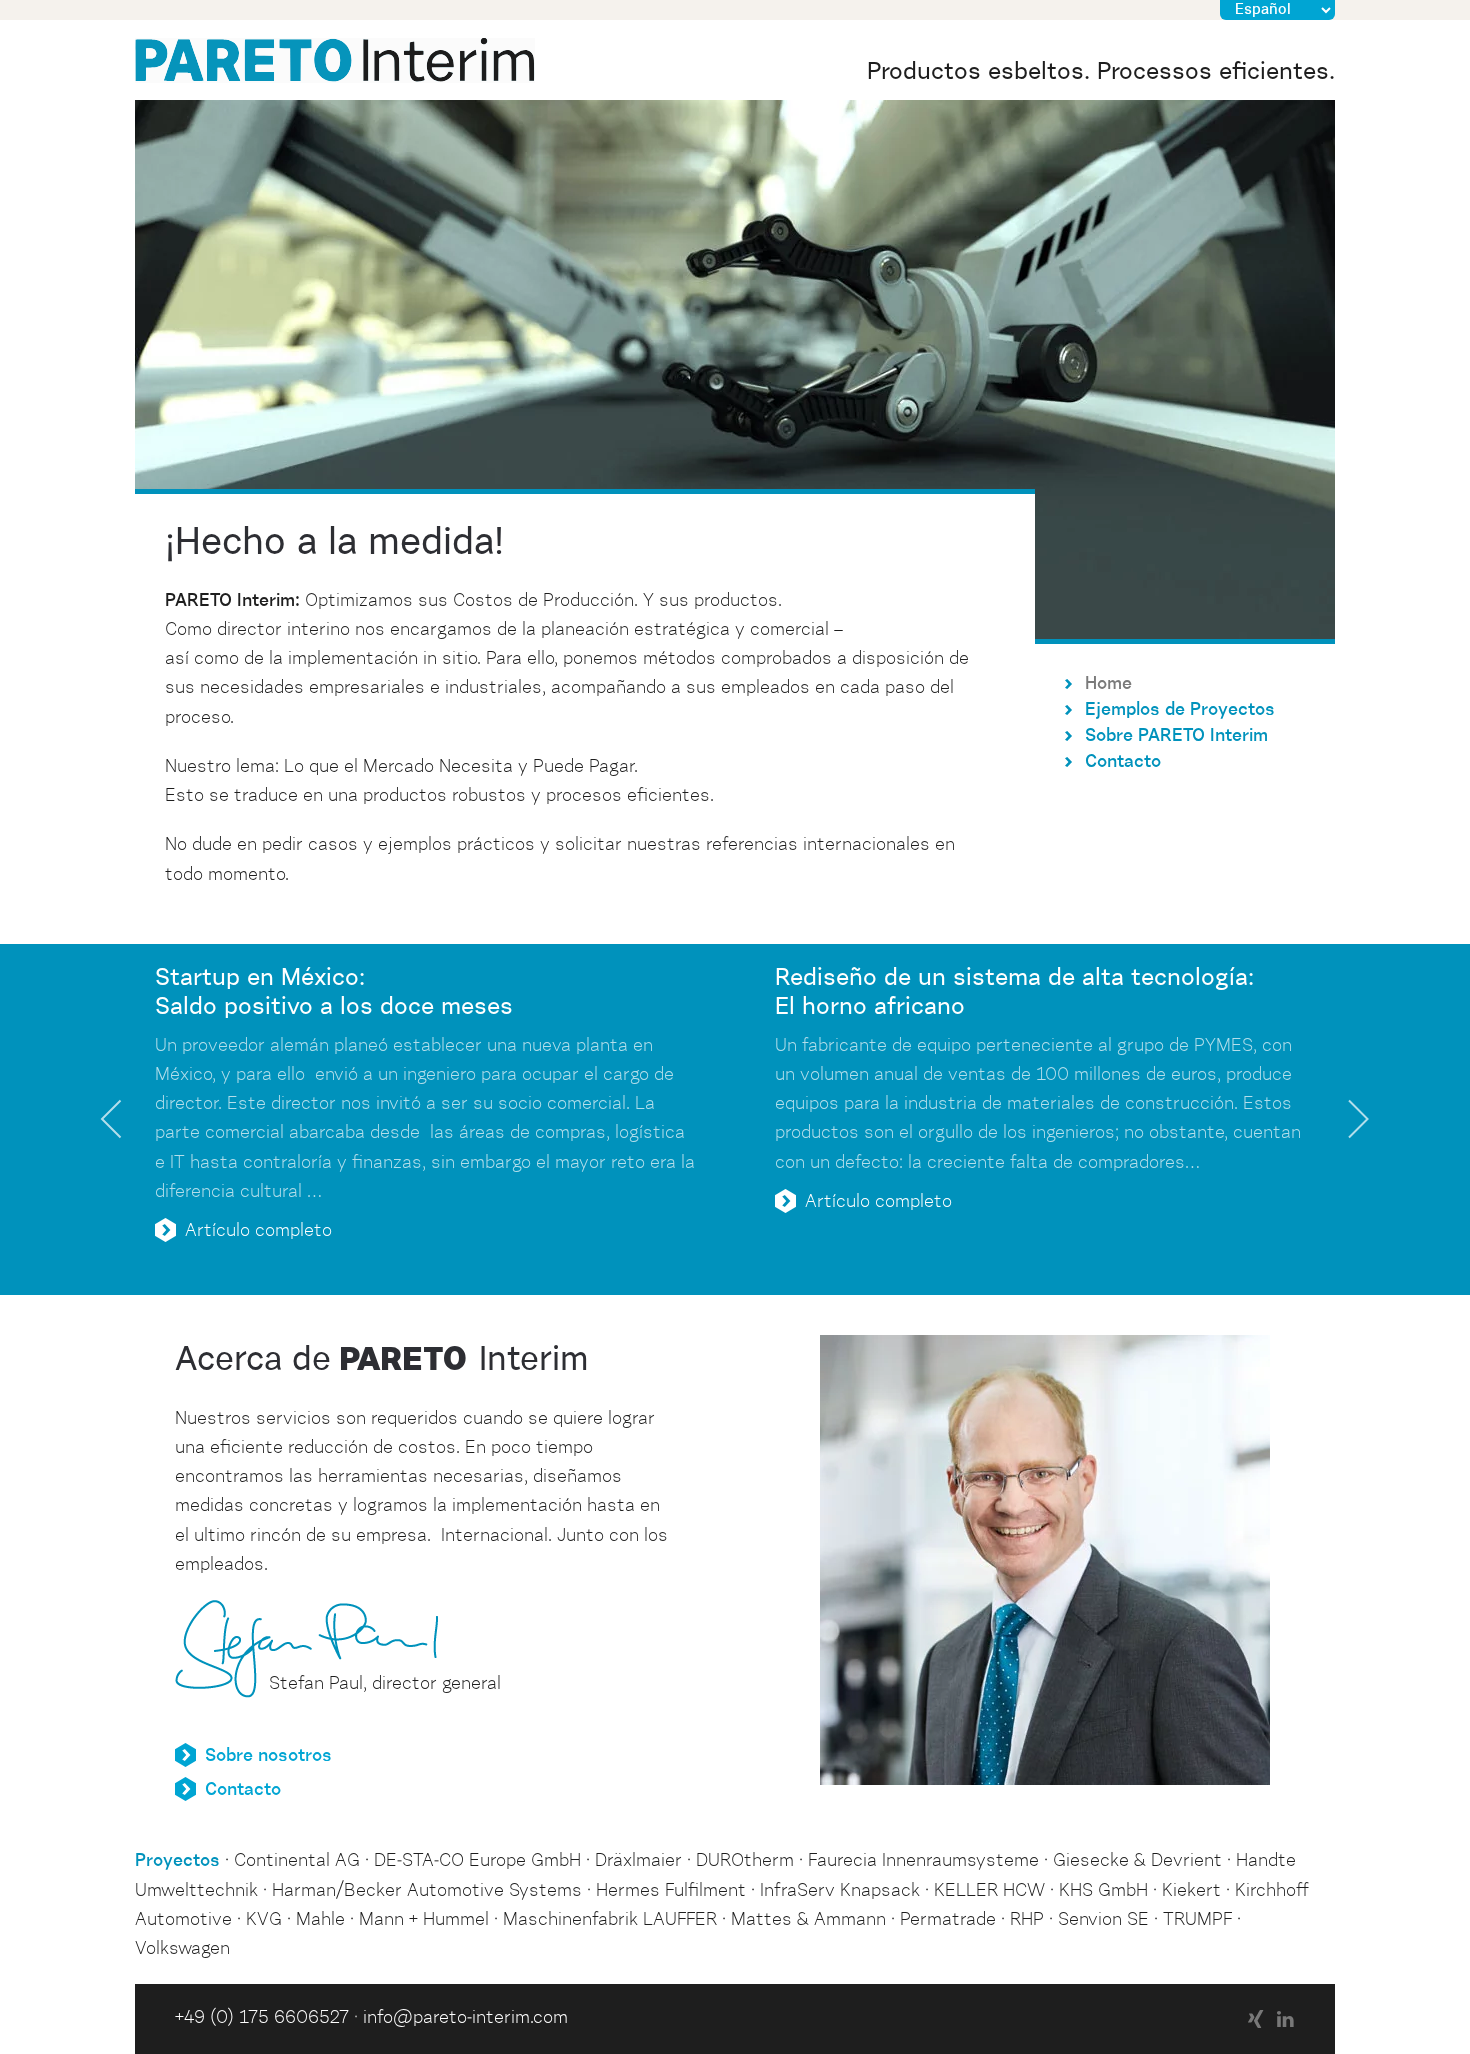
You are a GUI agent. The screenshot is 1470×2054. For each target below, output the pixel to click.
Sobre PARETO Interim (1176, 736)
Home (1108, 684)
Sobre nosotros (268, 1756)
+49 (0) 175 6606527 (262, 2018)
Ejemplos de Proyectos (1180, 710)
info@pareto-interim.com (465, 2018)
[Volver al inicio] (335, 60)
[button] (112, 1119)
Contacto (1123, 762)
